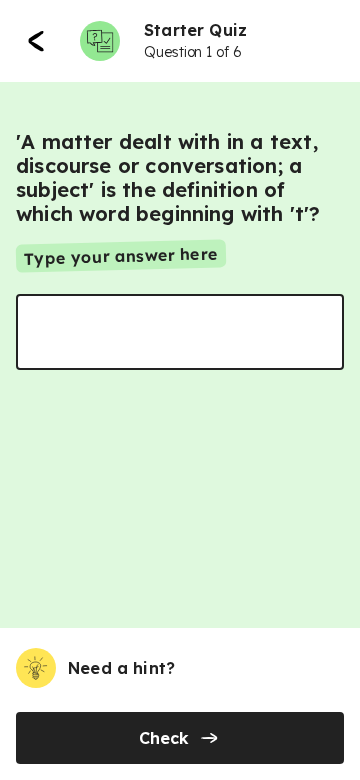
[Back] (36, 41)
